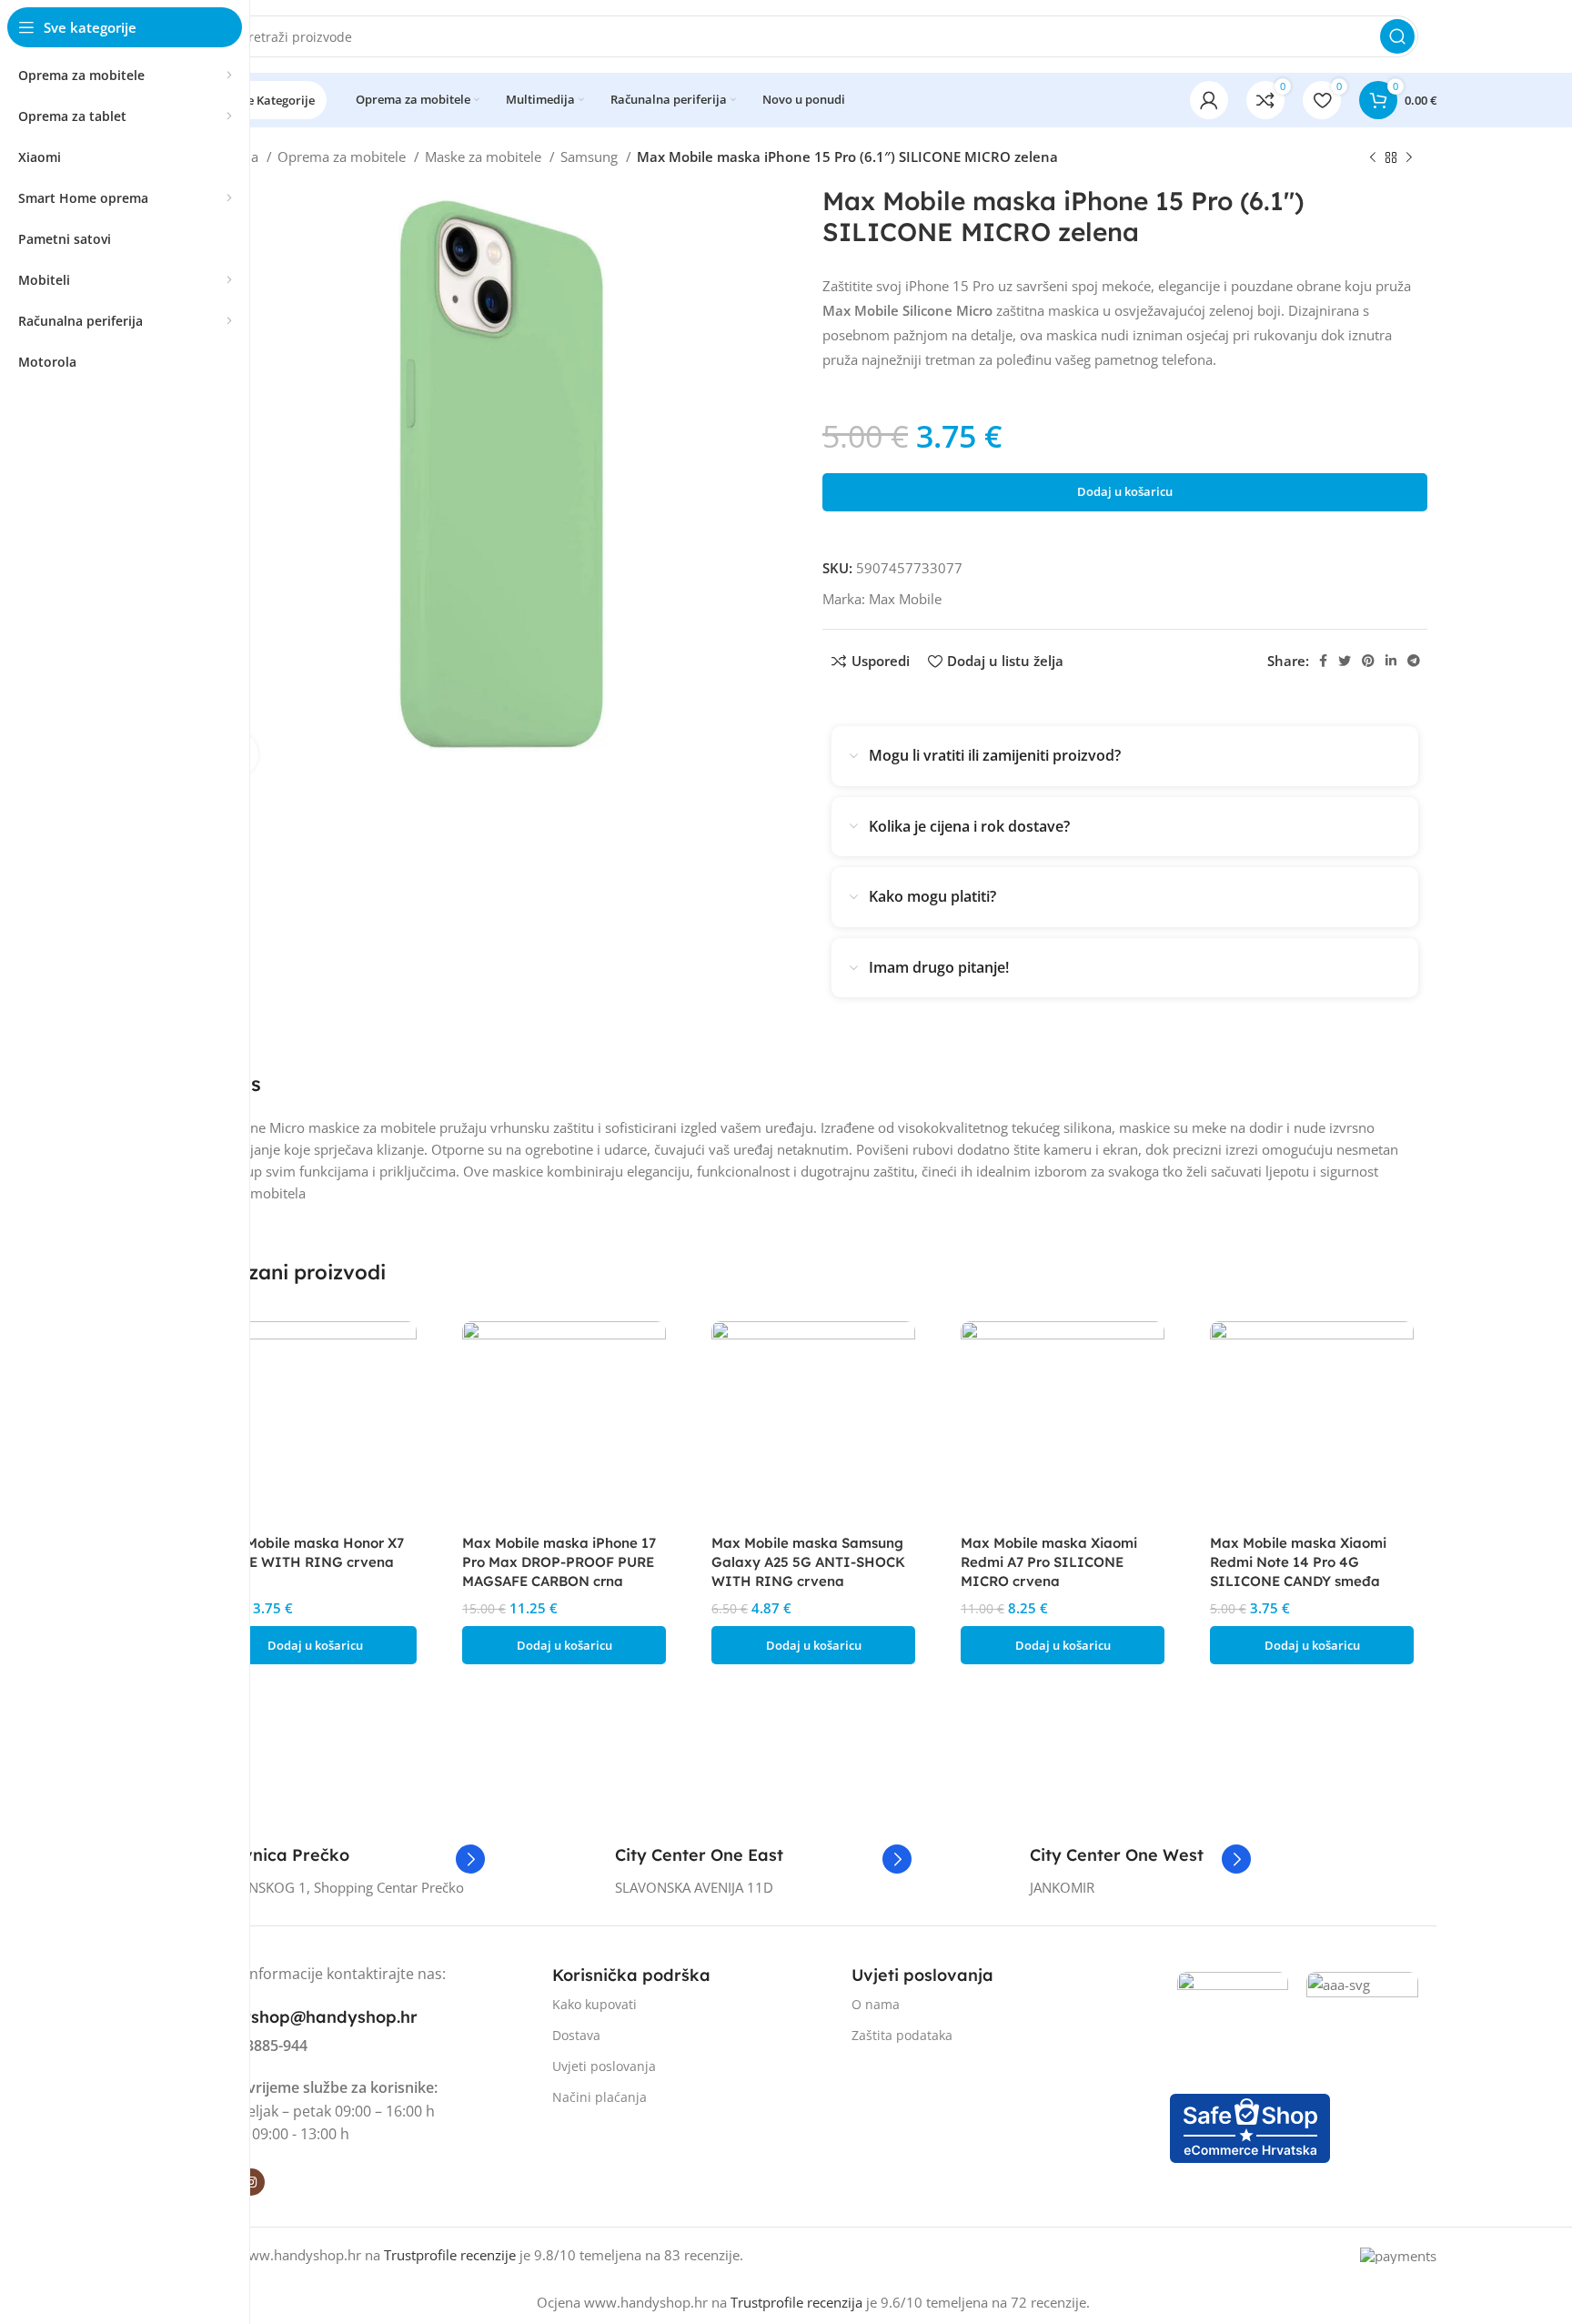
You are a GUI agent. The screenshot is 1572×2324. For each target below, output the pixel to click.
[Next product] (1409, 158)
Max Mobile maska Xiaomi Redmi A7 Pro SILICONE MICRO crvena (1049, 1562)
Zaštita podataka (902, 2035)
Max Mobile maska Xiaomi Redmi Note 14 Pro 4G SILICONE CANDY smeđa (1298, 1562)
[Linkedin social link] (1391, 661)
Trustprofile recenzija (796, 2302)
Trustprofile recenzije (450, 2255)
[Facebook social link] (1323, 661)
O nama (876, 2004)
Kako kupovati (595, 2004)
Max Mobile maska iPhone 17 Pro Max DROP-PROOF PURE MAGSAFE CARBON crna (559, 1562)
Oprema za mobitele (343, 157)
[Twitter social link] (1345, 661)
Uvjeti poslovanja (604, 2066)
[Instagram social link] (251, 2182)
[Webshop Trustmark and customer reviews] (1250, 2127)
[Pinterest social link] (1368, 661)
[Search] (1397, 36)
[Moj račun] (1209, 100)
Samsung (591, 157)
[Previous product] (1373, 158)
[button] (315, 1645)
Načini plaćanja (600, 2097)
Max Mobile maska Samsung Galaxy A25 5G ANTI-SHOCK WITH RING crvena (808, 1562)
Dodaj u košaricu (1125, 491)
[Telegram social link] (1414, 661)
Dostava (576, 2035)
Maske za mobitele (485, 157)
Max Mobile (905, 599)
